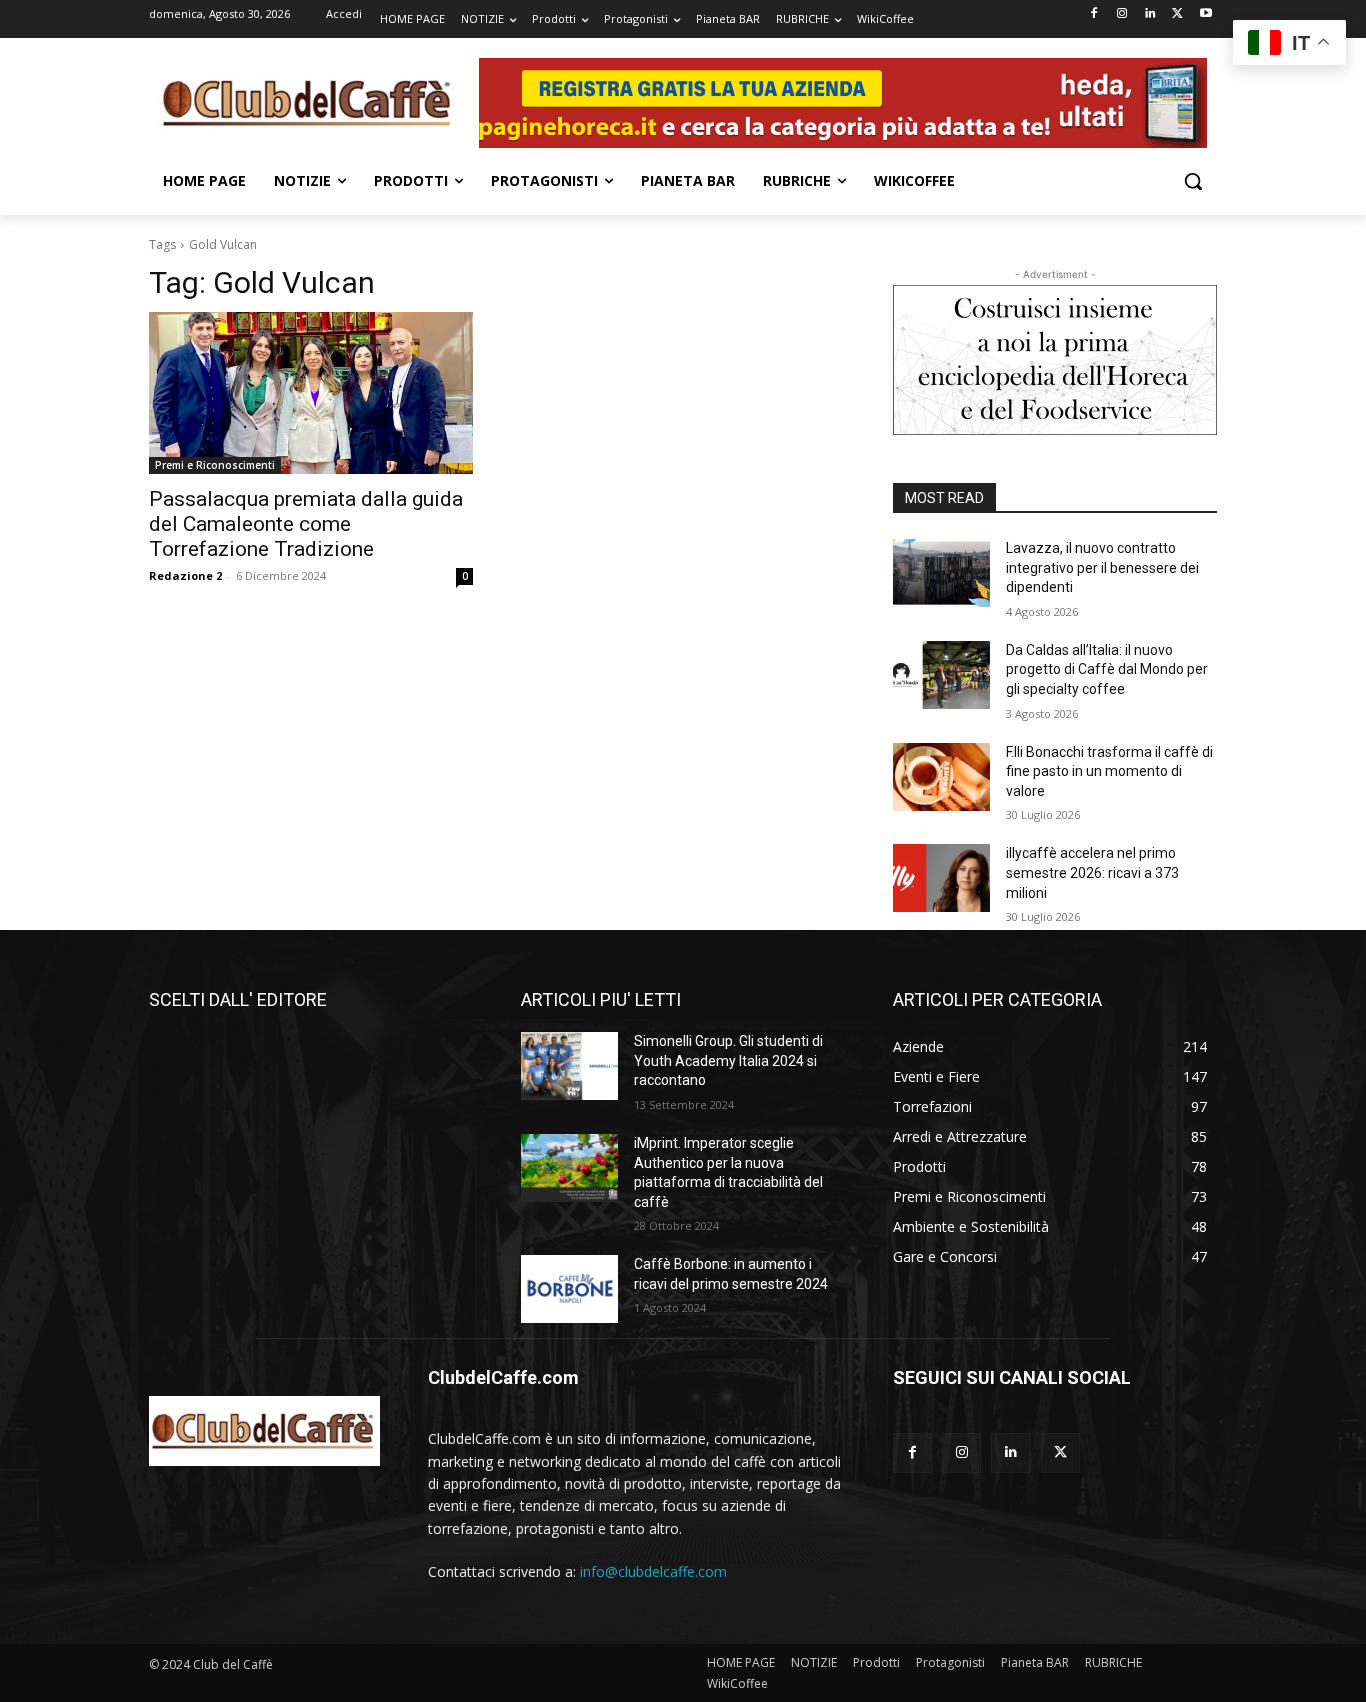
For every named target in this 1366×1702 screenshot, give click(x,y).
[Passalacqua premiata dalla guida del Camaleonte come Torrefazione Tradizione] (311, 393)
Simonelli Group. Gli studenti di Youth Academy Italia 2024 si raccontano (728, 1060)
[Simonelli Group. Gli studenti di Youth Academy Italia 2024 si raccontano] (569, 1066)
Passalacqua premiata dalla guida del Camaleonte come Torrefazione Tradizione (306, 524)
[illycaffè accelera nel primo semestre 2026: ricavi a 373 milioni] (941, 878)
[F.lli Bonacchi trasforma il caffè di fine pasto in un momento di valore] (941, 777)
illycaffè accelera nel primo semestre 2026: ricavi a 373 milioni (1092, 872)
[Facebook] (1094, 14)
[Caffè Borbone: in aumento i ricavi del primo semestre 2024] (569, 1289)
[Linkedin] (1150, 14)
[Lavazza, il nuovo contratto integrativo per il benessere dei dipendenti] (941, 573)
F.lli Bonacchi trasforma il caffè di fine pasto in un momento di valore (1109, 771)
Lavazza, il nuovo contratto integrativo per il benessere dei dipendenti (1102, 567)
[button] (1193, 181)
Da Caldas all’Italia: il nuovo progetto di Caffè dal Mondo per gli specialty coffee (1107, 669)
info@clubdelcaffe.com (653, 1571)
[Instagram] (1122, 14)
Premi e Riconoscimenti (215, 465)
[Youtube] (1205, 14)
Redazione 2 (185, 575)
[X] (1177, 14)
